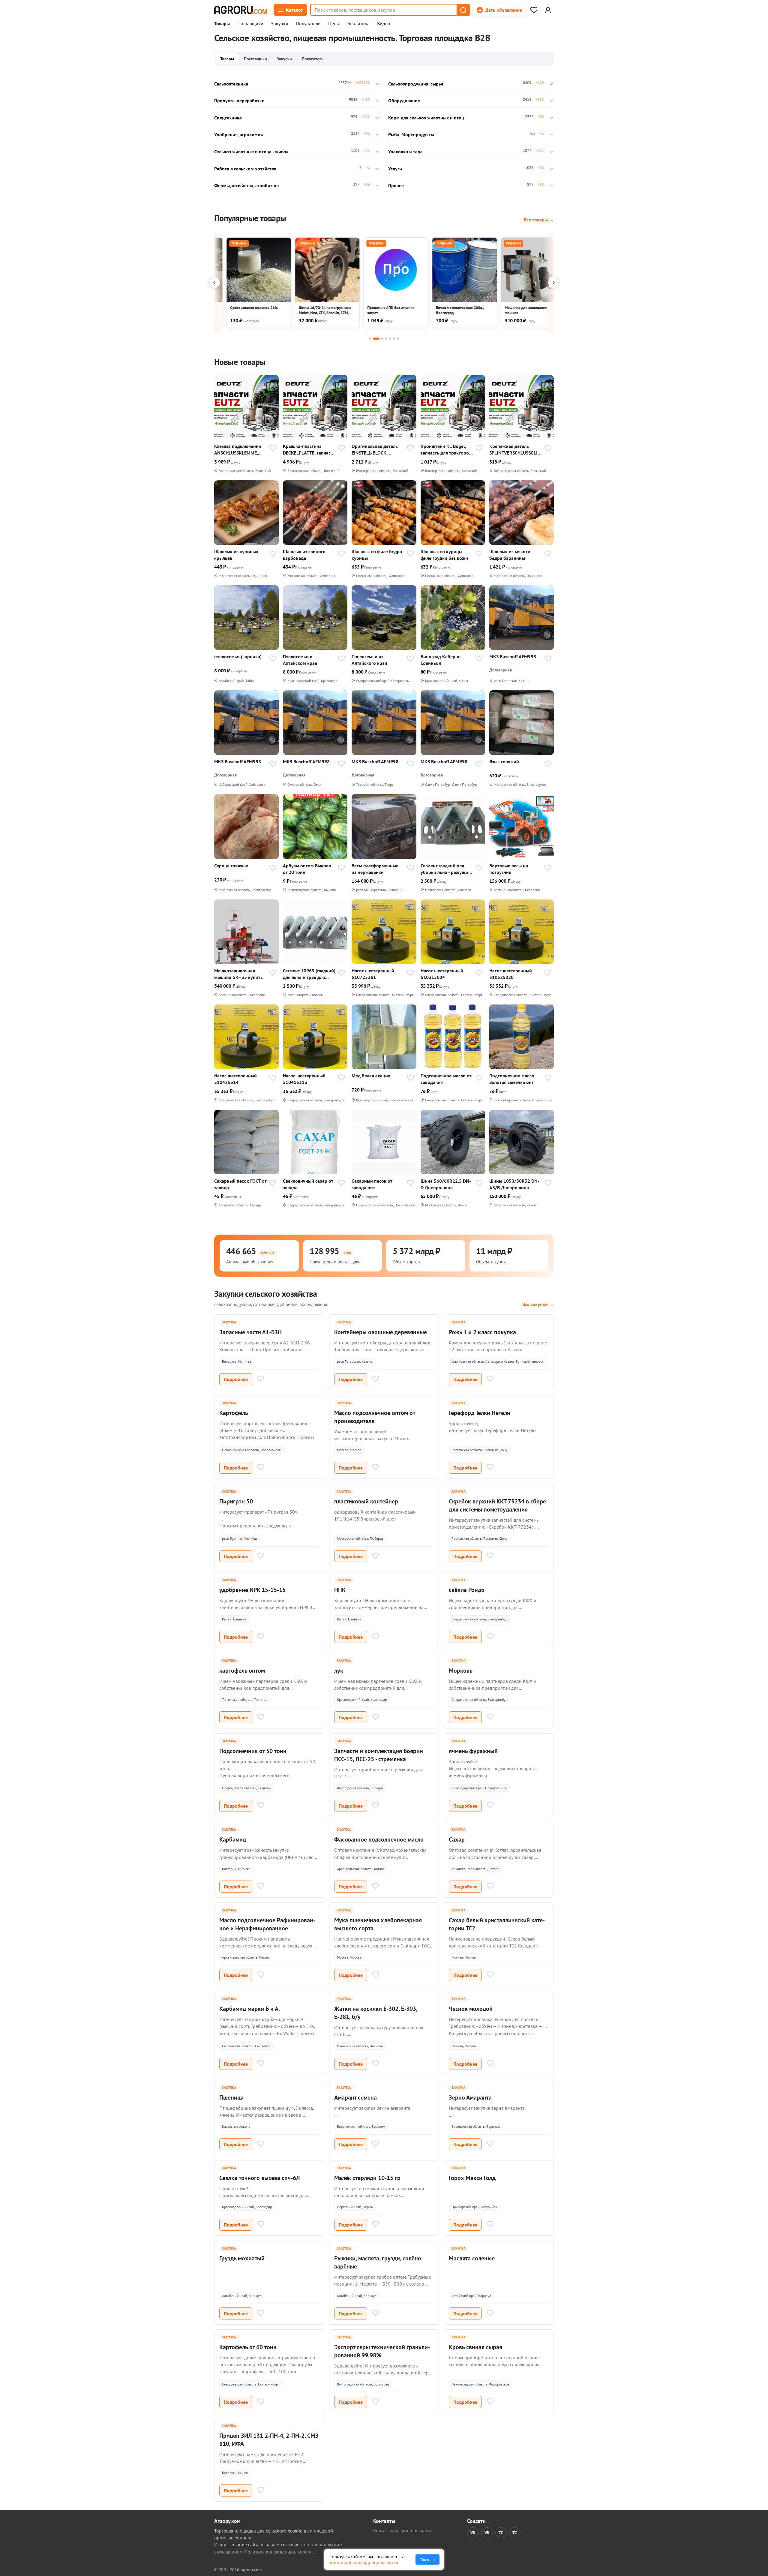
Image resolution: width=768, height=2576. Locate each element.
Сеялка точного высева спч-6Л (259, 2178)
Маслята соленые (472, 2258)
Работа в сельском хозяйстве (245, 169)
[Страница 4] (386, 339)
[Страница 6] (394, 339)
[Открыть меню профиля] (548, 10)
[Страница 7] (398, 339)
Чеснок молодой (471, 2009)
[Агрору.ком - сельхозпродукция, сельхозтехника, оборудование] (241, 10)
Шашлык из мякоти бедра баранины (510, 555)
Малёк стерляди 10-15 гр (367, 2178)
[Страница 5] (390, 339)
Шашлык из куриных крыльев (236, 555)
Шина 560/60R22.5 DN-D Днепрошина (446, 1184)
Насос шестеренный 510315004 (442, 974)
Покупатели (308, 24)
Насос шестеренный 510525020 (511, 974)
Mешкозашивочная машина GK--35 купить (238, 974)
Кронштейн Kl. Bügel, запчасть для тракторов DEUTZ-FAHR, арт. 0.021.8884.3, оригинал (446, 450)
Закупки (280, 24)
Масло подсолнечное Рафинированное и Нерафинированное (267, 1924)
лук (339, 1671)
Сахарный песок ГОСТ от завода (240, 1184)
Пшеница (231, 2097)
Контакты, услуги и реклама (402, 2530)
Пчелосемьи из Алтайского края (369, 660)
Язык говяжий (504, 761)
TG (501, 2533)
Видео (384, 24)
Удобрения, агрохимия (238, 134)
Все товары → (539, 220)
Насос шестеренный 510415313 (304, 1079)
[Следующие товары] (554, 283)
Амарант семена (355, 2097)
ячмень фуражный (473, 1751)
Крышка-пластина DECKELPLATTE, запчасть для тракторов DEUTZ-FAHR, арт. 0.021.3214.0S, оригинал (309, 450)
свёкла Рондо (467, 1590)
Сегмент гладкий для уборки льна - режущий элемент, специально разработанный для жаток (446, 869)
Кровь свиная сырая (475, 2347)
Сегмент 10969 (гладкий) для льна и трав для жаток (309, 974)
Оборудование (404, 101)
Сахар (457, 1839)
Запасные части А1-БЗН (250, 1332)
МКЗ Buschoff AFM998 (513, 656)
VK (473, 2533)
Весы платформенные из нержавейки (375, 869)
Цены (334, 24)
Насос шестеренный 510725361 (373, 974)
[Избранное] (534, 10)
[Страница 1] (370, 339)
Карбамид (233, 1839)
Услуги (395, 169)
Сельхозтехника (231, 84)
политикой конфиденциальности (363, 2562)
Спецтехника (228, 118)
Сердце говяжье (231, 866)
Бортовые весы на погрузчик (509, 869)
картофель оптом (242, 1671)
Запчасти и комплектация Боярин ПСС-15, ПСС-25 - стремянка (379, 1755)
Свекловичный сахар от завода (308, 1184)
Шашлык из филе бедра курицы (377, 555)
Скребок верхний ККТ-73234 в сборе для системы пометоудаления (497, 1505)
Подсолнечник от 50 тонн (253, 1751)
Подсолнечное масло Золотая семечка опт (512, 1079)
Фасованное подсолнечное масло (379, 1839)
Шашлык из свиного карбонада (304, 555)
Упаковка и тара (405, 152)
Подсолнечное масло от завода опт (446, 1079)
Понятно (427, 2559)
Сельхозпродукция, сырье (416, 84)
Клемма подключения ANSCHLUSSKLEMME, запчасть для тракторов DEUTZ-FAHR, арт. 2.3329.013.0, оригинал (240, 450)
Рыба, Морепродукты (411, 134)
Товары (222, 24)
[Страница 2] (376, 339)
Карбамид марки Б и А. (250, 2009)
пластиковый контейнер (366, 1501)
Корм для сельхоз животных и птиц (426, 118)
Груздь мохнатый (242, 2258)
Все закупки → (538, 1304)
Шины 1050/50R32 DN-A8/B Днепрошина (514, 1184)
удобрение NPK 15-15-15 (252, 1590)
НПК (340, 1590)
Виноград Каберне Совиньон (441, 660)
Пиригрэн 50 (236, 1501)
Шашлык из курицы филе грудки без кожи (444, 555)
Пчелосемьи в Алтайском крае (300, 660)
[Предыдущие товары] (214, 283)
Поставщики (250, 24)
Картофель (234, 1413)
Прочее (396, 185)
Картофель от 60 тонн (248, 2347)
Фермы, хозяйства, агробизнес (247, 185)
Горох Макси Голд (472, 2178)
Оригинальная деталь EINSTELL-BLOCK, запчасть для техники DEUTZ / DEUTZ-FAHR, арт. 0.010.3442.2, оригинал (375, 450)
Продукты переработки (239, 101)
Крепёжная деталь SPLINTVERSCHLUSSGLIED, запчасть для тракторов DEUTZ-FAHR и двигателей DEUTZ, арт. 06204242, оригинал (516, 450)
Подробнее (236, 1379)
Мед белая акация (371, 1076)
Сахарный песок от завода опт (372, 1184)
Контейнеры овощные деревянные (381, 1332)
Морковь (461, 1671)
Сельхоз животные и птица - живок (251, 152)
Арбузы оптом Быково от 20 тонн (307, 869)
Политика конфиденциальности (278, 2552)
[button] (463, 10)
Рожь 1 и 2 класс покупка (482, 1332)
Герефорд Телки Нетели (480, 1413)
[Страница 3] (382, 339)
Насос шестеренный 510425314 (235, 1079)
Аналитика (358, 24)
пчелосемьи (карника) (238, 656)
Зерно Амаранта (470, 2097)
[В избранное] (273, 449)
